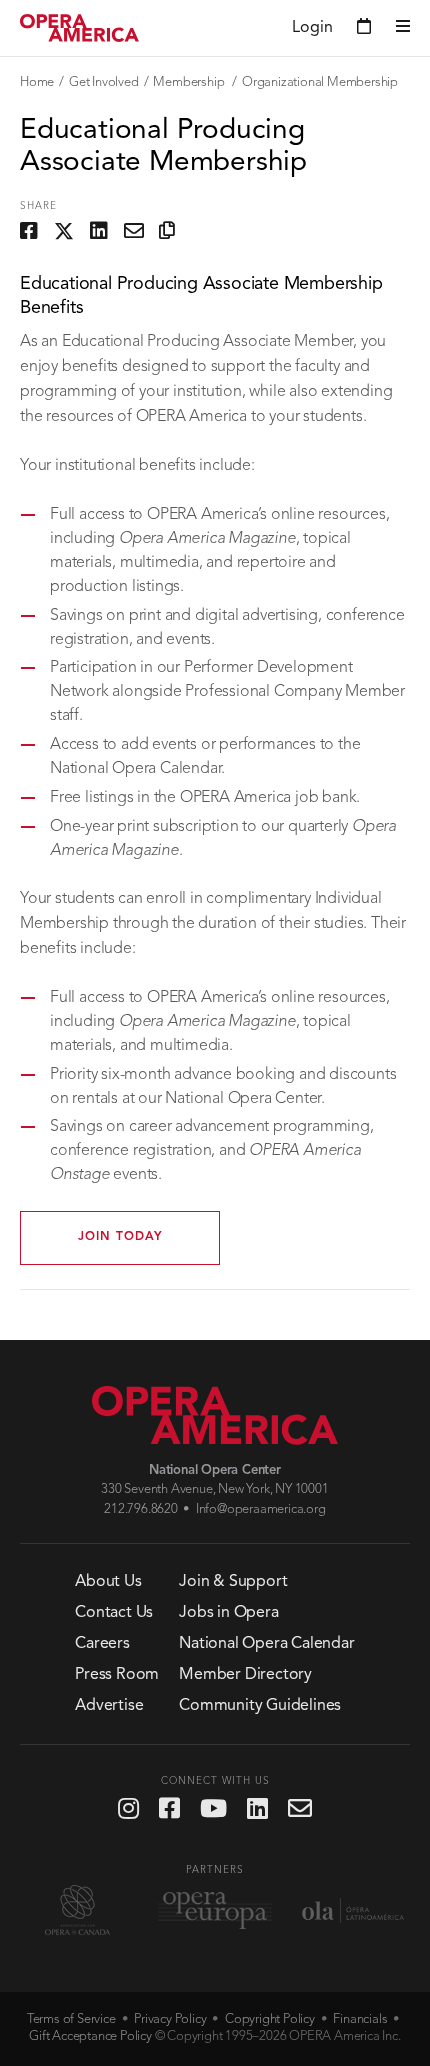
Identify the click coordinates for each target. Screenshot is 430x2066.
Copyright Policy (270, 2019)
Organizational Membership (320, 82)
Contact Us (114, 1613)
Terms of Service (71, 2019)
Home (37, 82)
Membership (190, 82)
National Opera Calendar (266, 1644)
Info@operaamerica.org (261, 1509)
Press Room (117, 1675)
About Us (108, 1582)
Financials (360, 2019)
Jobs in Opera (228, 1613)
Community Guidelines (260, 1706)
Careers (102, 1644)
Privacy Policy (170, 2019)
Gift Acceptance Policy (90, 2036)
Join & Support (233, 1582)
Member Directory (245, 1675)
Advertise (109, 1706)
